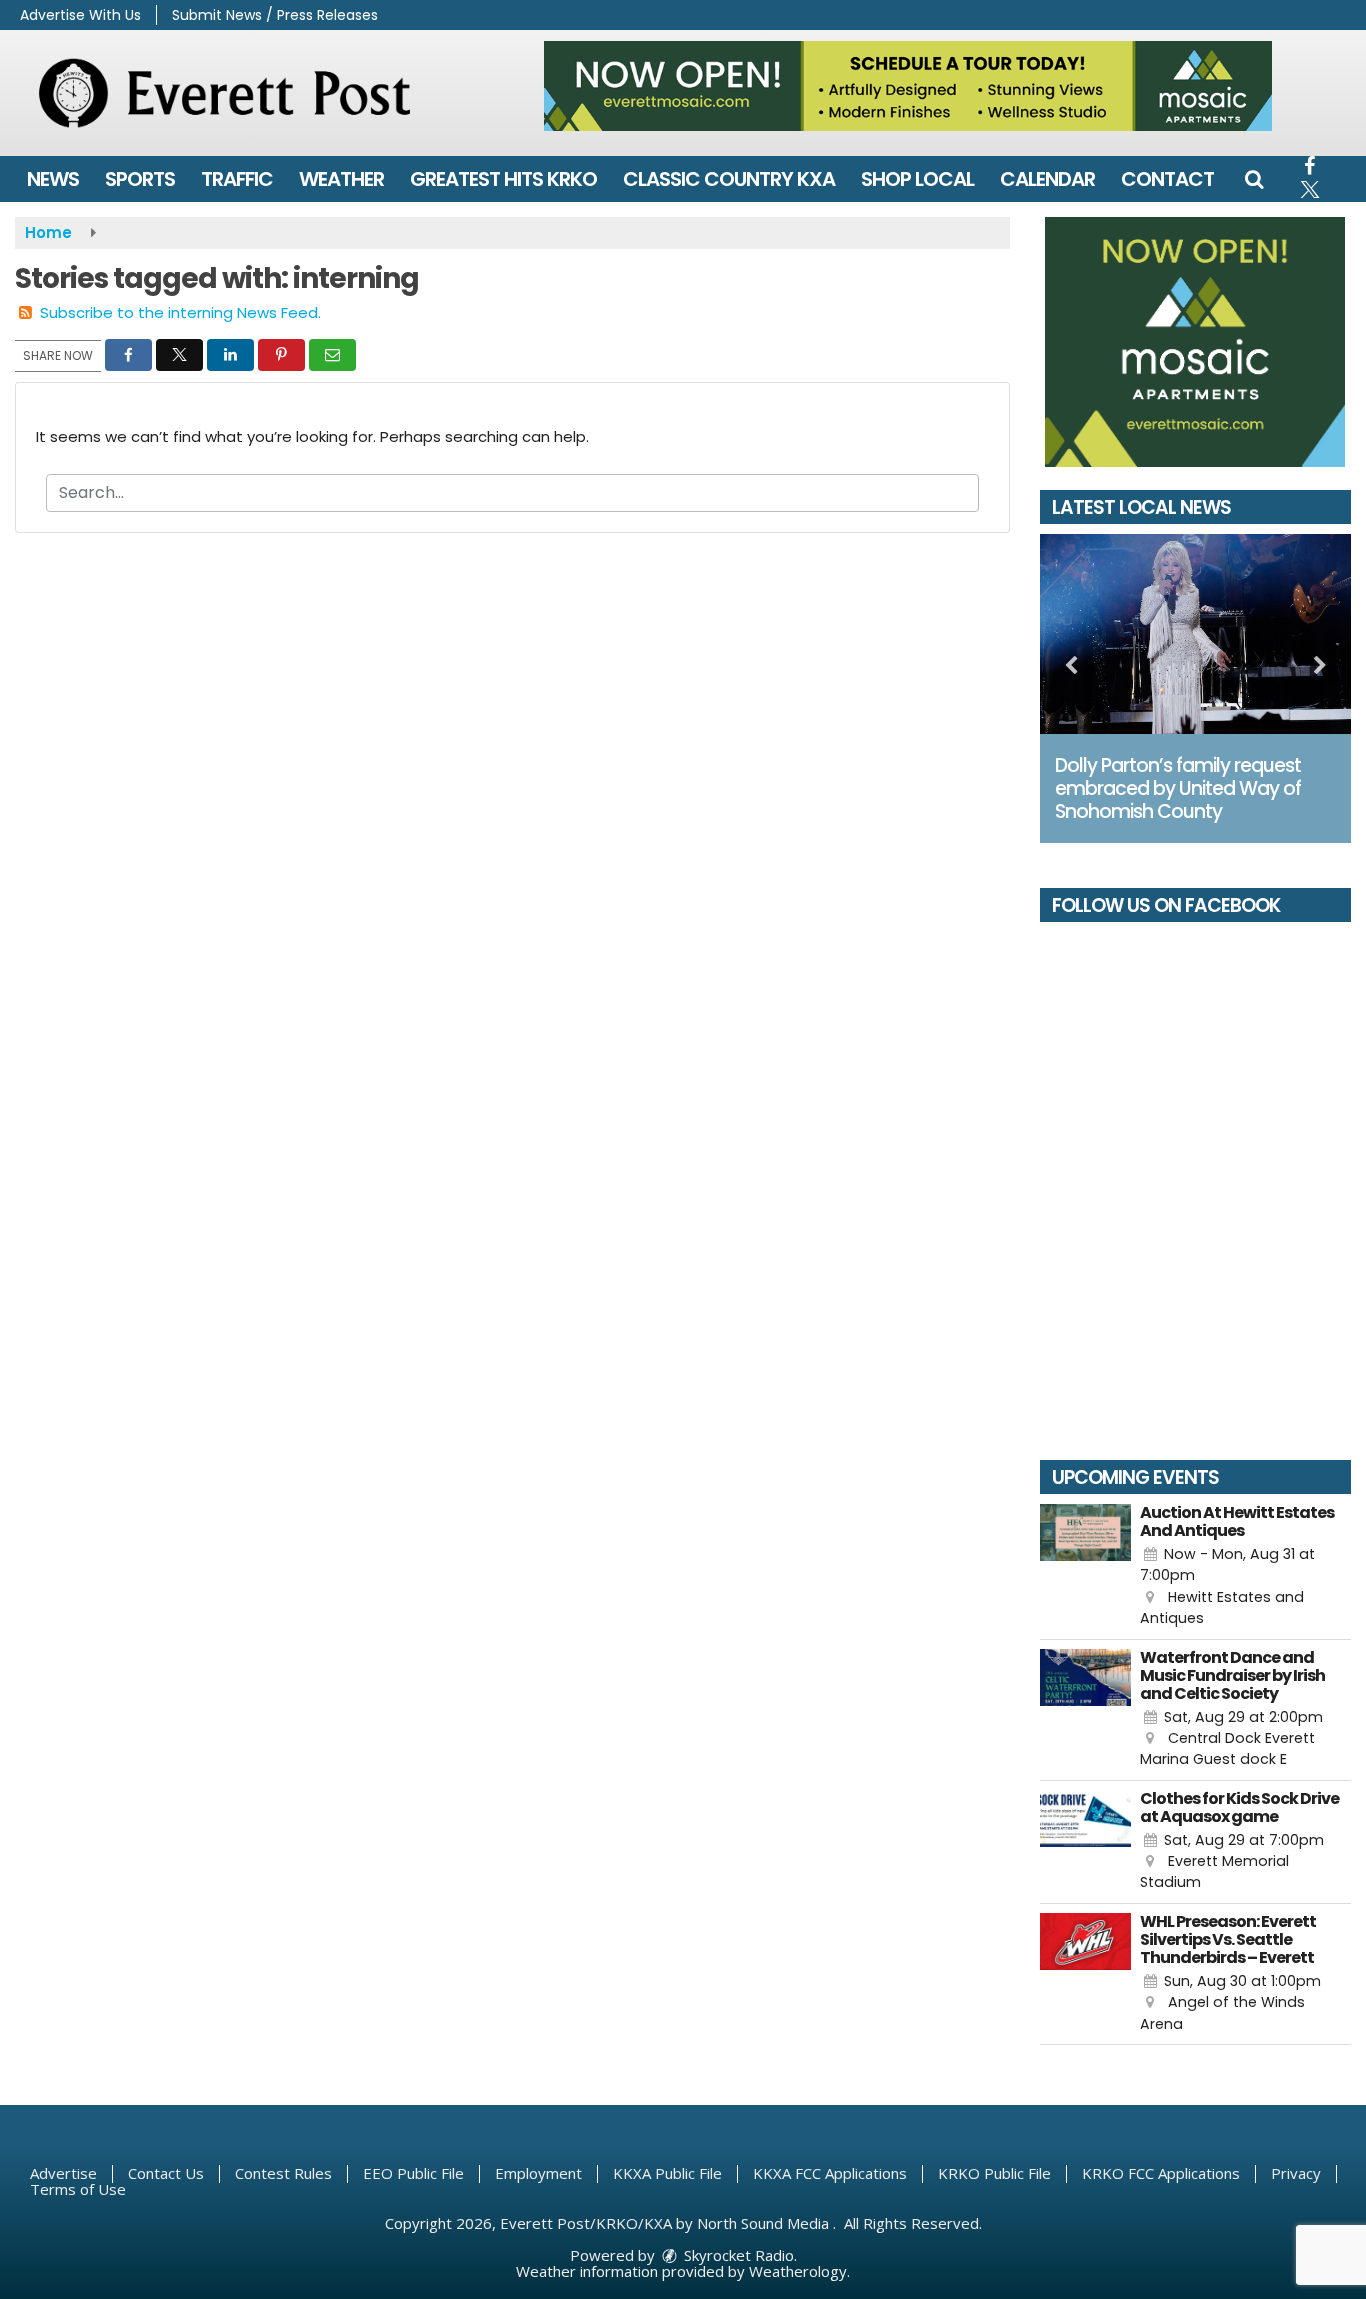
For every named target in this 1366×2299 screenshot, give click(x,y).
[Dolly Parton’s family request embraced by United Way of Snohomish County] (1196, 634)
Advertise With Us (80, 15)
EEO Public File (413, 2173)
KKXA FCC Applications (830, 2173)
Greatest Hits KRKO (503, 179)
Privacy (1296, 2173)
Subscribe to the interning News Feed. (180, 312)
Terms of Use (78, 2189)
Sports (140, 179)
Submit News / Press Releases (275, 15)
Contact (1167, 179)
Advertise (63, 2173)
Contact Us (166, 2173)
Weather (341, 179)
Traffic (237, 179)
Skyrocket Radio (737, 2255)
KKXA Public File (667, 2173)
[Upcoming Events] (1086, 1567)
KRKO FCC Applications (1161, 2173)
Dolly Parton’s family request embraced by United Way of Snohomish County (1178, 788)
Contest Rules (283, 2173)
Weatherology (798, 2271)
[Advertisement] (908, 86)
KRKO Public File (994, 2173)
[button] (1254, 179)
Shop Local (917, 179)
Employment (538, 2173)
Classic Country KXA (729, 179)
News (53, 179)
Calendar (1047, 179)
